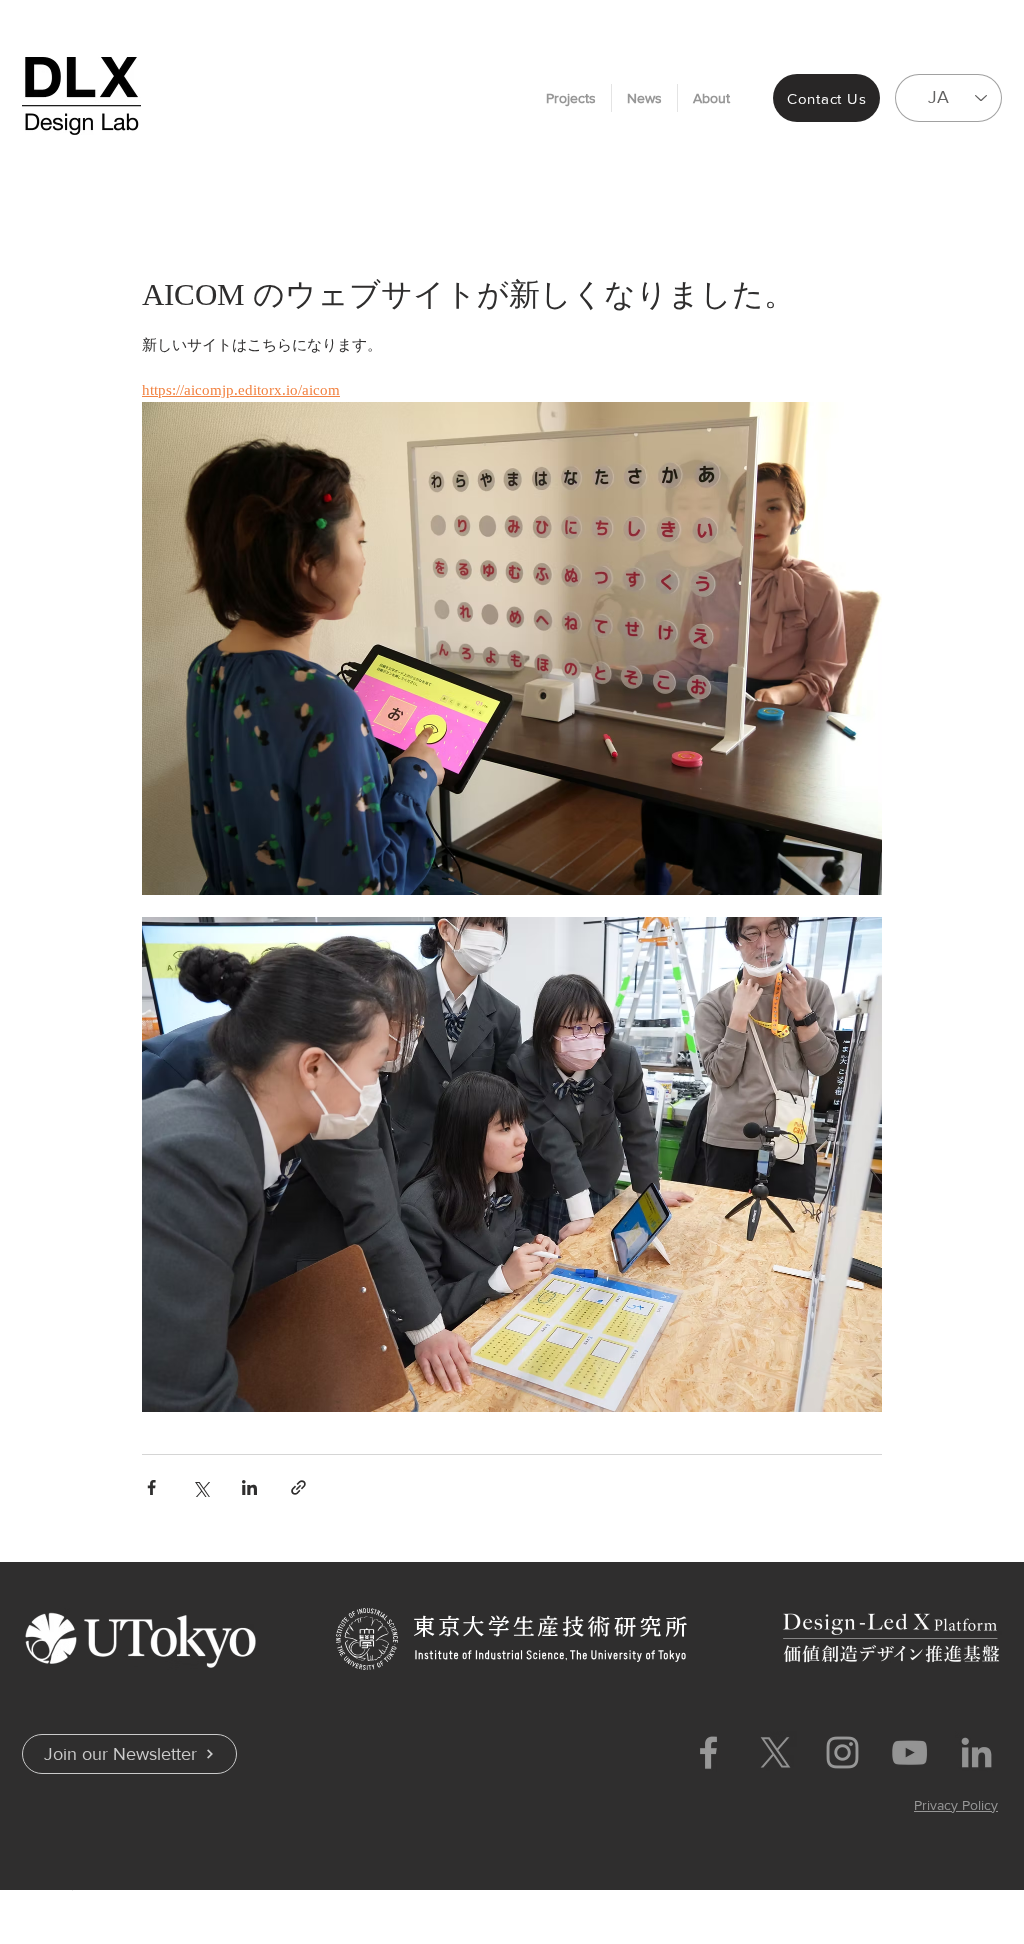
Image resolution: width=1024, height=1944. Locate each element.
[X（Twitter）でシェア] (200, 1487)
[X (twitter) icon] (775, 1752)
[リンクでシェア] (298, 1487)
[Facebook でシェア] (151, 1487)
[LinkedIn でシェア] (249, 1487)
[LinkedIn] (976, 1752)
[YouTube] (909, 1752)
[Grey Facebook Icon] (708, 1752)
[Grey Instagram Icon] (842, 1752)
